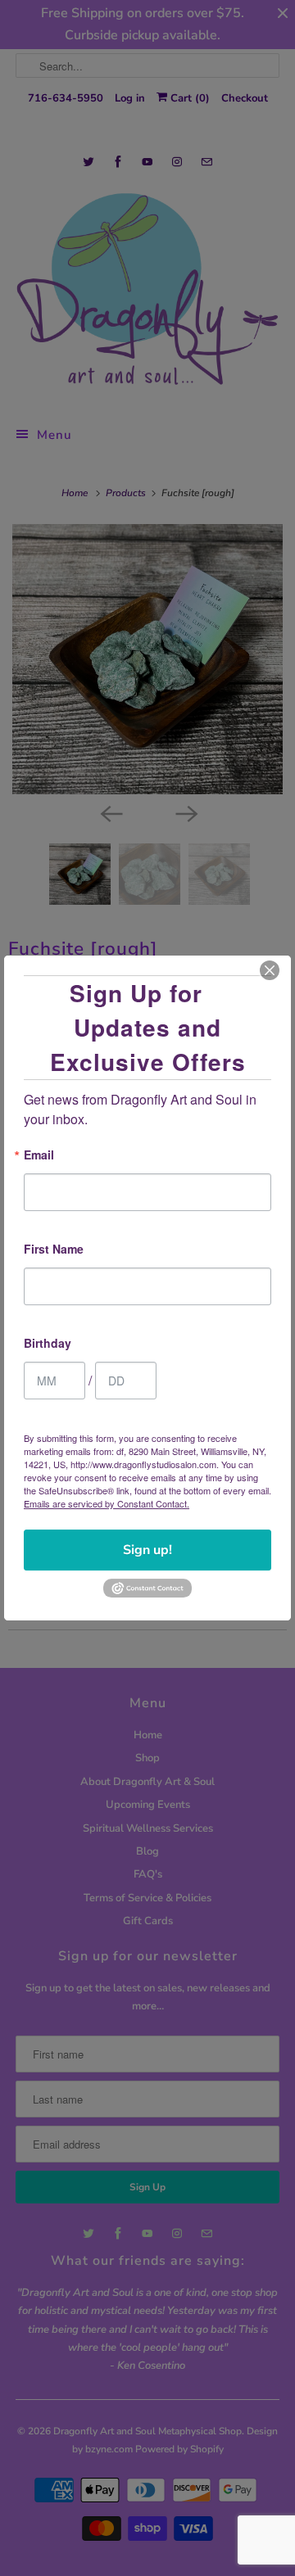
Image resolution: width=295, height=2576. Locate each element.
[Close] (270, 970)
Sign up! (147, 1550)
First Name (54, 1250)
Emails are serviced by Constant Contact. (107, 1503)
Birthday (48, 1344)
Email (39, 1156)
